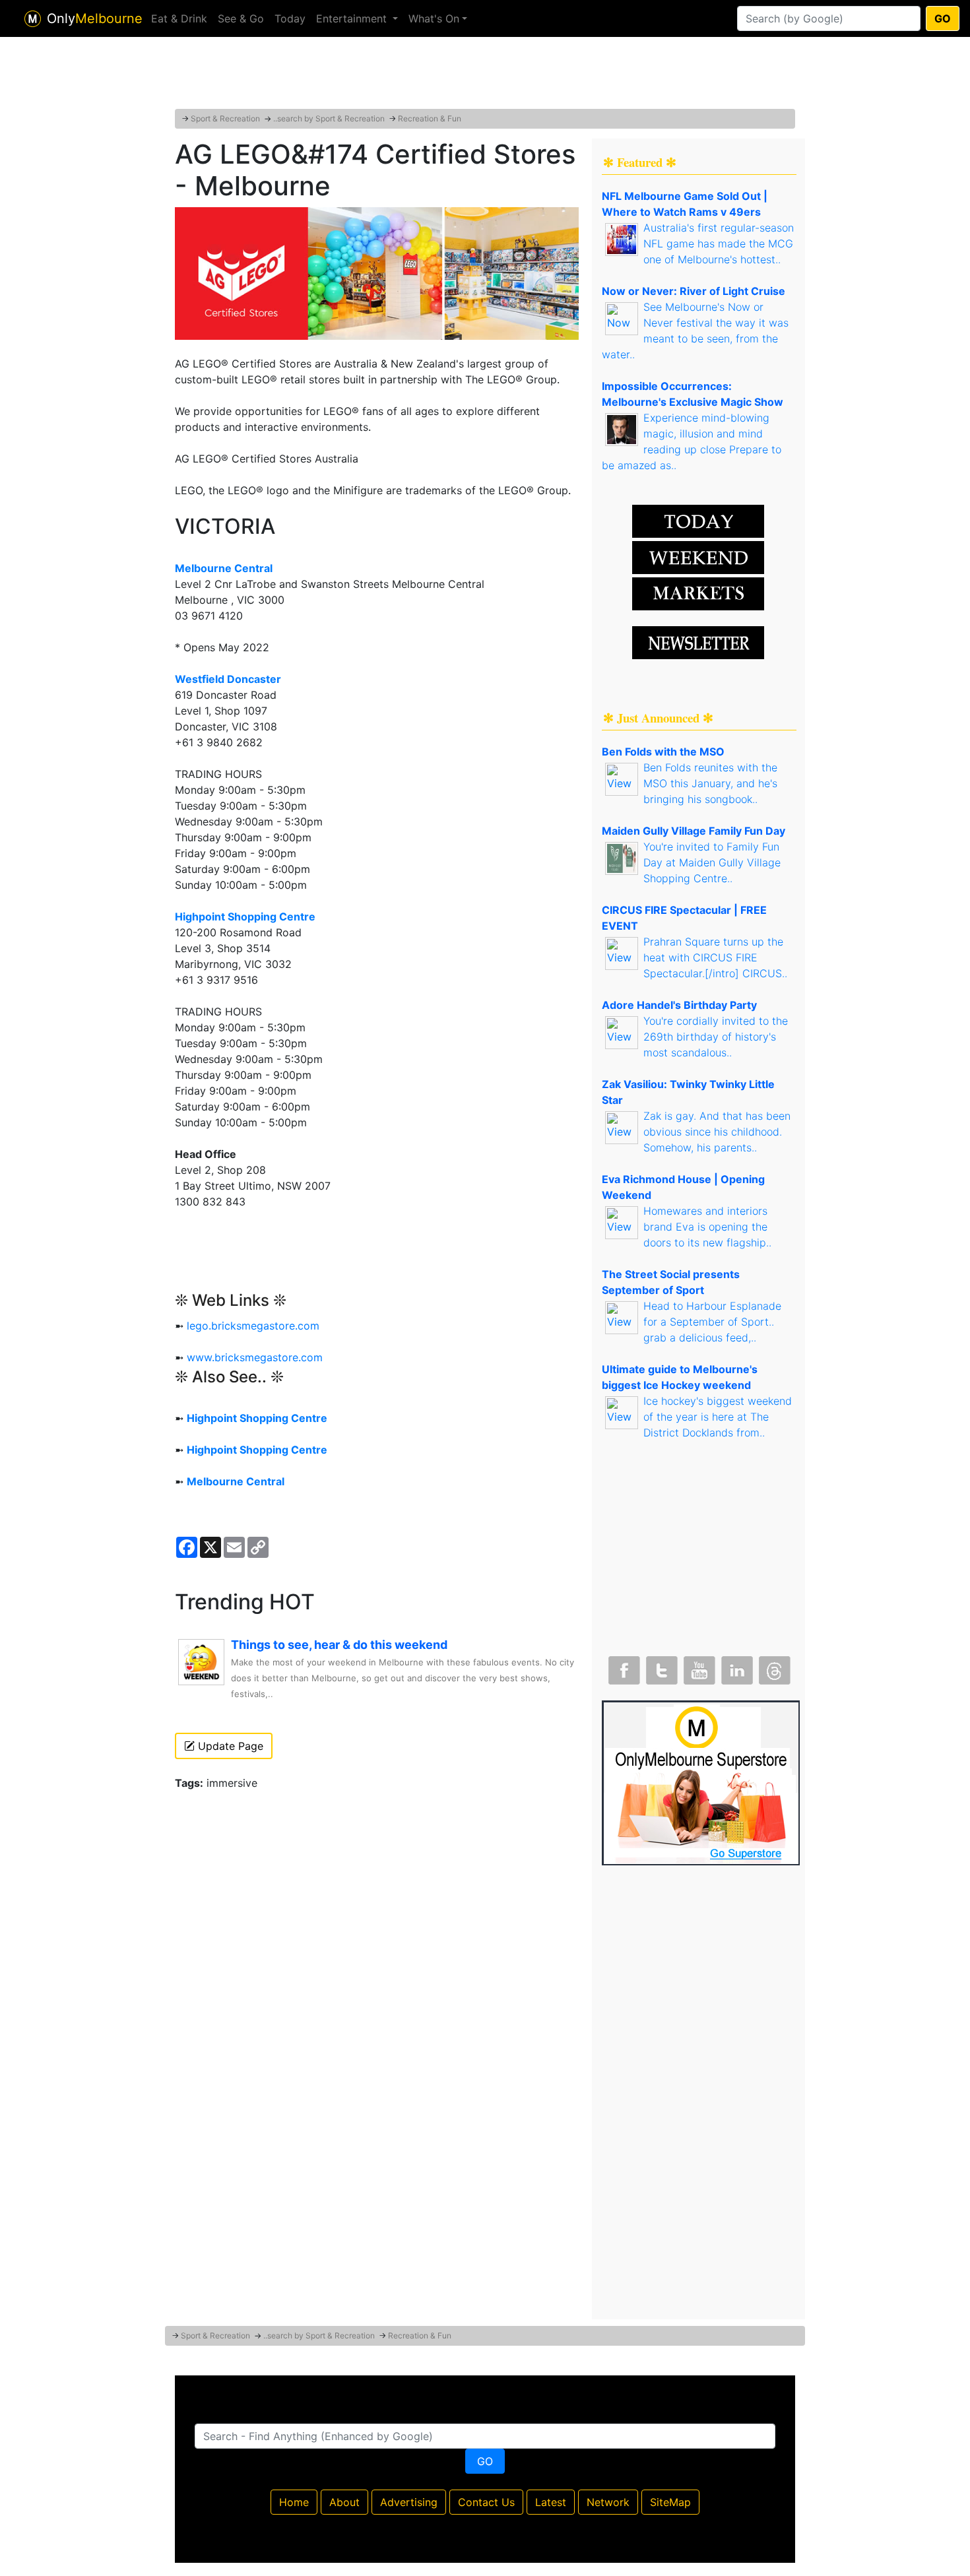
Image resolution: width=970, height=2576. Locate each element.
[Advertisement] (485, 76)
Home (294, 2502)
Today (290, 18)
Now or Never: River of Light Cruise (694, 291)
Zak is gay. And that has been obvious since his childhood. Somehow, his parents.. (717, 1132)
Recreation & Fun (430, 118)
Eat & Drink (179, 18)
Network (608, 2502)
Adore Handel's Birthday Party (679, 1005)
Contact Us (486, 2502)
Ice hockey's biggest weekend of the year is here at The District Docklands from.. (718, 1417)
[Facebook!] (623, 1667)
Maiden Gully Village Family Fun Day (694, 831)
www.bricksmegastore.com (255, 1357)
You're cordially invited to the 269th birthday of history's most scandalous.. (716, 1037)
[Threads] (773, 1667)
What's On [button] (434, 18)
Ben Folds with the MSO (663, 752)
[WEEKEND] (698, 593)
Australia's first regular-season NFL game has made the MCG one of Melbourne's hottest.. (719, 243)
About (344, 2502)
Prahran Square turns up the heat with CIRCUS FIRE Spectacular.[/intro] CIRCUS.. (715, 957)
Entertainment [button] (353, 18)
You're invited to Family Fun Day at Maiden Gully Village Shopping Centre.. (712, 862)
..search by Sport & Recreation (329, 118)
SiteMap (670, 2502)
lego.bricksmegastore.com (253, 1326)
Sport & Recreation (225, 118)
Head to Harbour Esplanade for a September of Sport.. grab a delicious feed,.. (712, 1322)
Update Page (229, 1746)
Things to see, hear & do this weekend (339, 1645)
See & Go (241, 18)
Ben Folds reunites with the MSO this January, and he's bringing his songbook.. (710, 783)
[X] (661, 1667)
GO (943, 18)
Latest (551, 2502)
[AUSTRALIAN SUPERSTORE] (701, 1782)
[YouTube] (698, 1667)
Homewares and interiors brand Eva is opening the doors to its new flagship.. (707, 1227)
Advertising (409, 2502)
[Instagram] (736, 1667)
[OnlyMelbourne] (33, 19)
